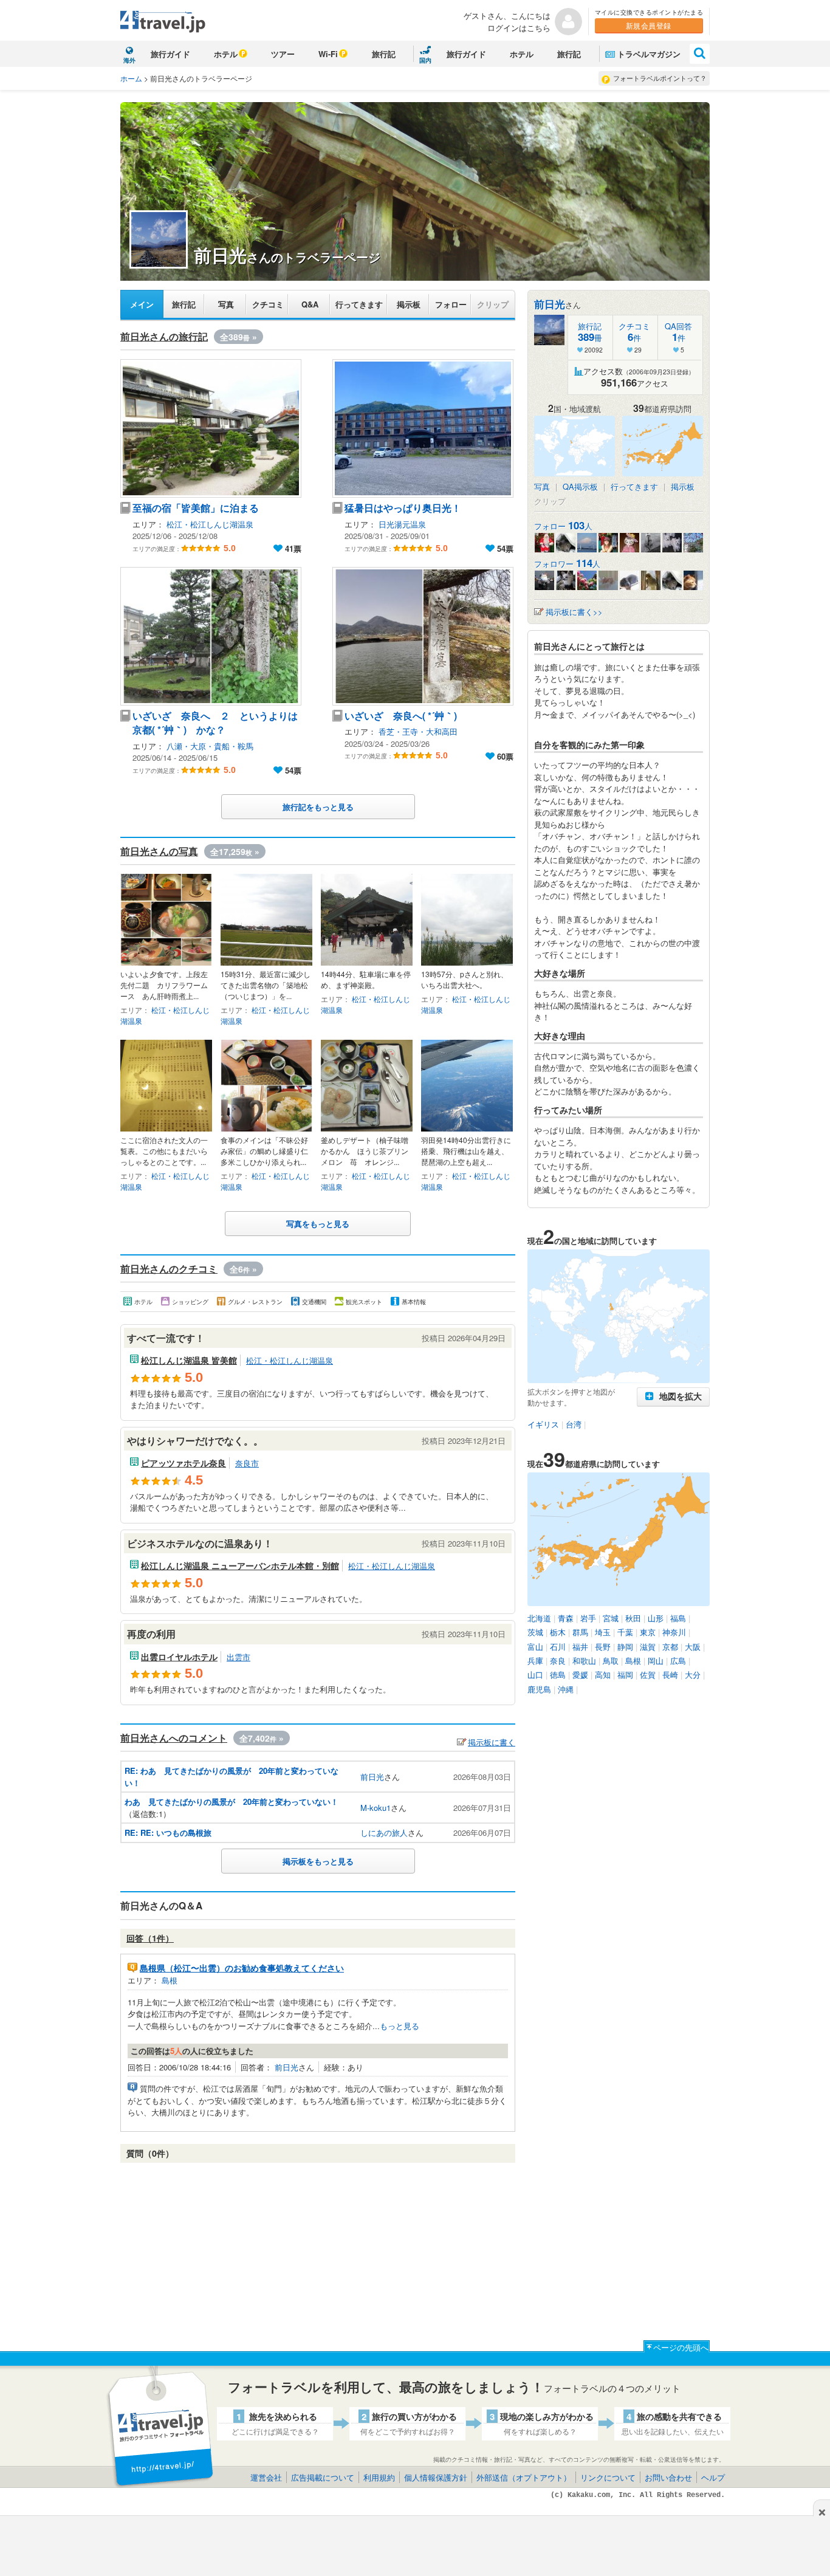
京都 (670, 1647)
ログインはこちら (519, 28)
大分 (693, 1674)
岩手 (588, 1618)
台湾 (574, 1424)
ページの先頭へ (681, 2347)
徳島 (558, 1674)
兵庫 (535, 1661)
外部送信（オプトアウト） (524, 2477)
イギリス (543, 1424)
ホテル (226, 54)
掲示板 (409, 304)
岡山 (656, 1661)
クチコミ (268, 304)
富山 (535, 1647)
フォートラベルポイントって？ (660, 78)
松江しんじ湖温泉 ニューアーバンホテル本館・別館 (240, 1565)
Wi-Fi (328, 54)
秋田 (633, 1618)
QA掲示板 (580, 486)
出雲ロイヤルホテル (179, 1657)
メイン (142, 304)
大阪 (693, 1647)
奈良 (558, 1661)
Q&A (310, 304)
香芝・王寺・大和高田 (418, 731)
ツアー (283, 54)
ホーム (131, 78)
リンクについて (608, 2477)
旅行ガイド (170, 54)
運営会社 (266, 2477)
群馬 (580, 1632)
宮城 (611, 1618)
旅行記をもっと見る (318, 807)
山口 (535, 1674)
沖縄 (566, 1689)
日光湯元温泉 (402, 524)
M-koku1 (376, 1808)
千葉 (625, 1632)
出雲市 (238, 1657)
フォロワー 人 (567, 564)
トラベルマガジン (649, 54)
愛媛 (580, 1674)
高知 (603, 1674)
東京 (648, 1632)
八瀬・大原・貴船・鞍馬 (210, 746)
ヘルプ (713, 2477)
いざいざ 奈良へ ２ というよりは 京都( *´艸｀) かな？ (215, 723)
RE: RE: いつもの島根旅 (168, 1832)
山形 (656, 1618)
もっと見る (400, 2026)
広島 (678, 1661)
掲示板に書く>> (574, 612)
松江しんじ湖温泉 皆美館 (189, 1360)
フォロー (451, 304)
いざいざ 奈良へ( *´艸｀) (401, 716)
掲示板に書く (492, 1742)
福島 (678, 1618)
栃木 (558, 1632)
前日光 (372, 1777)
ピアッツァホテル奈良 (183, 1463)
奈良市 (247, 1463)
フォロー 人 (563, 526)
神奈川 (674, 1632)
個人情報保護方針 (436, 2477)
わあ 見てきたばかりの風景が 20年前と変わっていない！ (232, 1801)
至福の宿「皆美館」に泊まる (196, 508)
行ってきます (359, 304)
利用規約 (379, 2477)
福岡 (625, 1674)
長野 (603, 1647)
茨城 (535, 1632)
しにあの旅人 (384, 1832)
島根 (170, 1980)
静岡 (625, 1647)
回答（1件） (150, 1938)
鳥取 (611, 1661)
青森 (566, 1618)
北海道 (539, 1618)
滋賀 (648, 1647)
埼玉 (603, 1632)
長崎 (670, 1674)
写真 (226, 304)
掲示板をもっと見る (318, 1861)
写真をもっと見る (318, 1224)
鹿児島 (539, 1689)
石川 (558, 1647)
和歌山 (584, 1661)
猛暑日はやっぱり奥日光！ (403, 508)
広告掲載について (323, 2477)
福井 (580, 1647)
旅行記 (384, 54)
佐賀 (648, 1674)
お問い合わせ (668, 2477)
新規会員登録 (649, 25)
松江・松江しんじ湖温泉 (210, 524)
